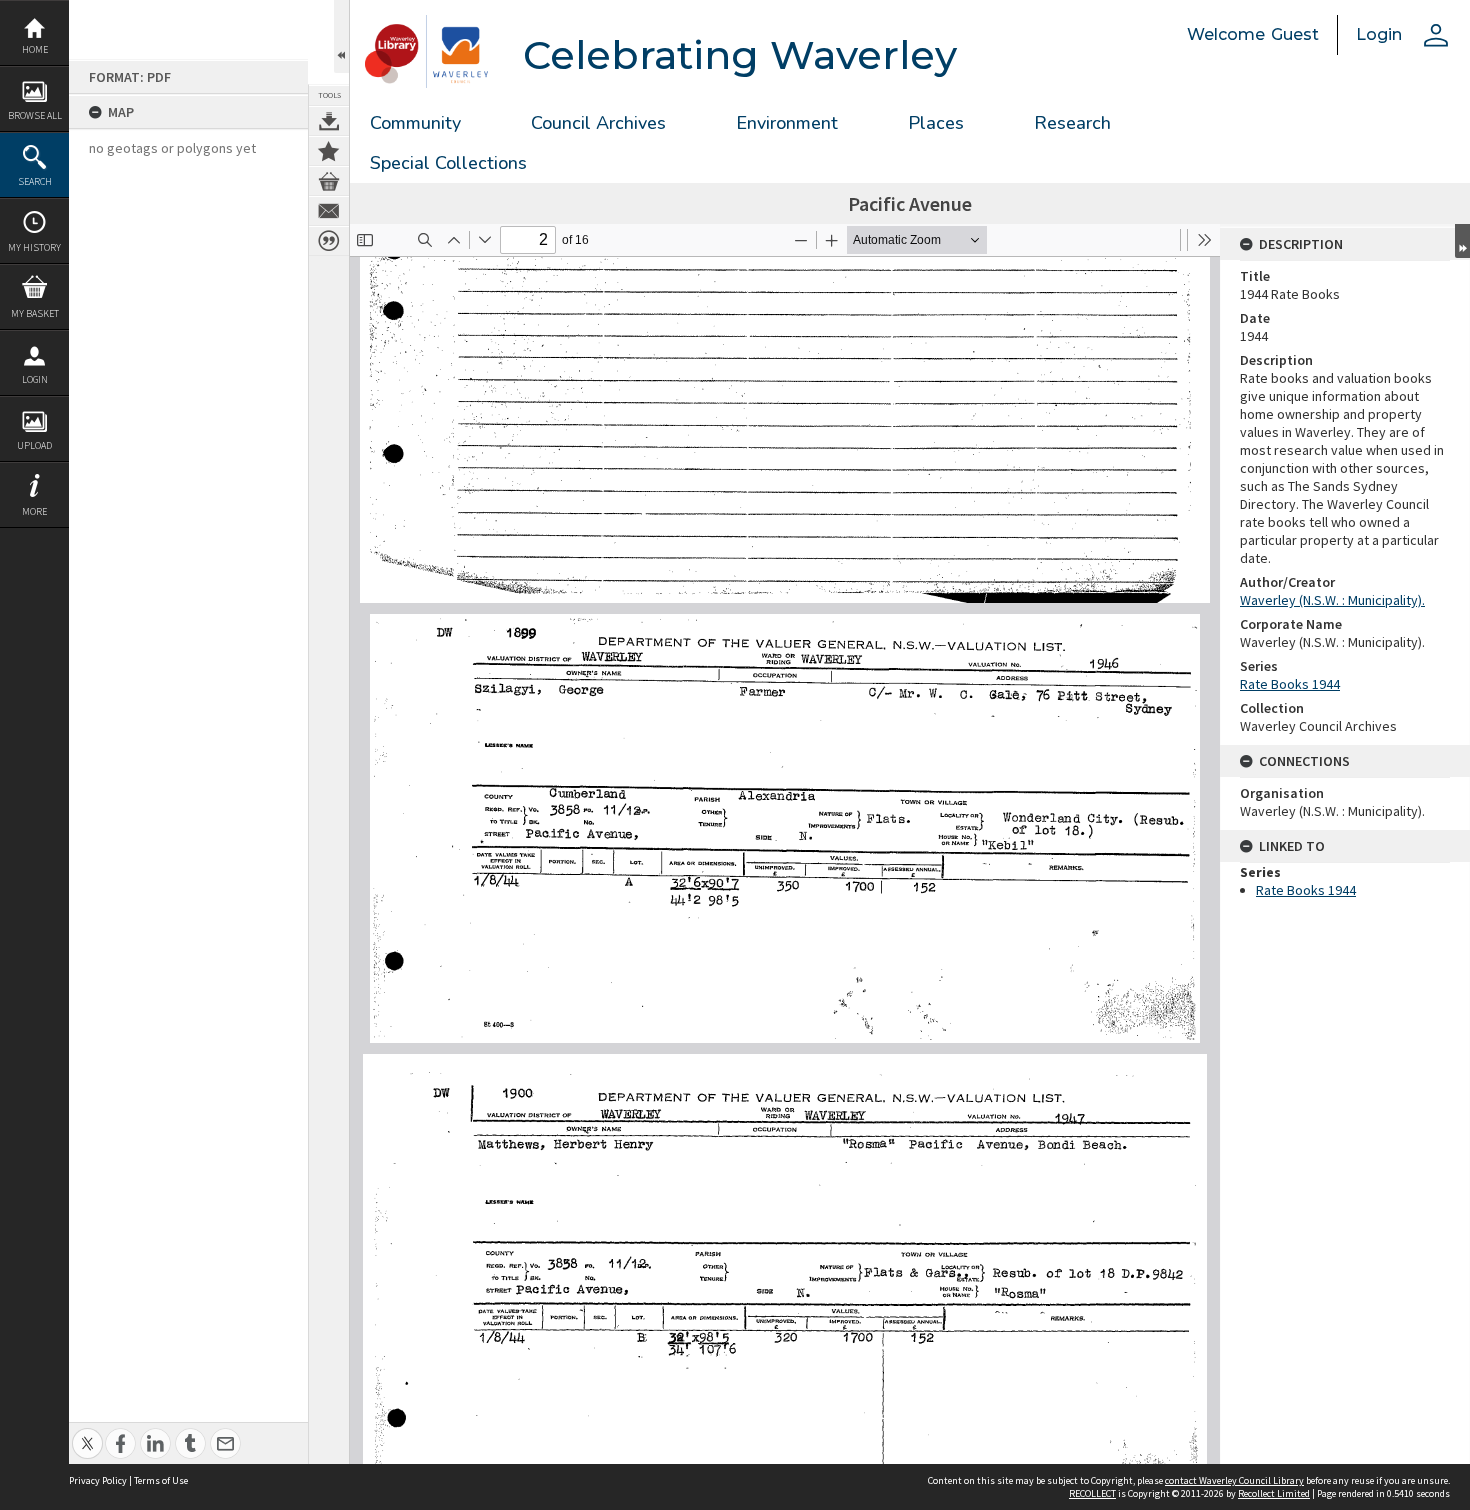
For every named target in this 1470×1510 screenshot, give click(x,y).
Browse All (35, 115)
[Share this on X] (87, 1432)
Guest (1295, 34)
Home (35, 49)
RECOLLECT (1092, 1493)
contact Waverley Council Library (1234, 1480)
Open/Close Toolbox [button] (341, 36)
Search (35, 181)
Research (1072, 123)
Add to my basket (329, 181)
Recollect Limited (1274, 1493)
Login (35, 379)
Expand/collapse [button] (1462, 241)
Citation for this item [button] (329, 241)
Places (936, 123)
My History (34, 247)
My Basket (35, 313)
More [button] (34, 511)
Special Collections (448, 163)
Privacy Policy (98, 1480)
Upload (34, 445)
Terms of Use (161, 1480)
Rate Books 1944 (1290, 684)
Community (415, 123)
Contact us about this (329, 211)
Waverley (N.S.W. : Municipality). (1332, 600)
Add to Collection (329, 151)
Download (329, 121)
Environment (787, 123)
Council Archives (598, 123)
